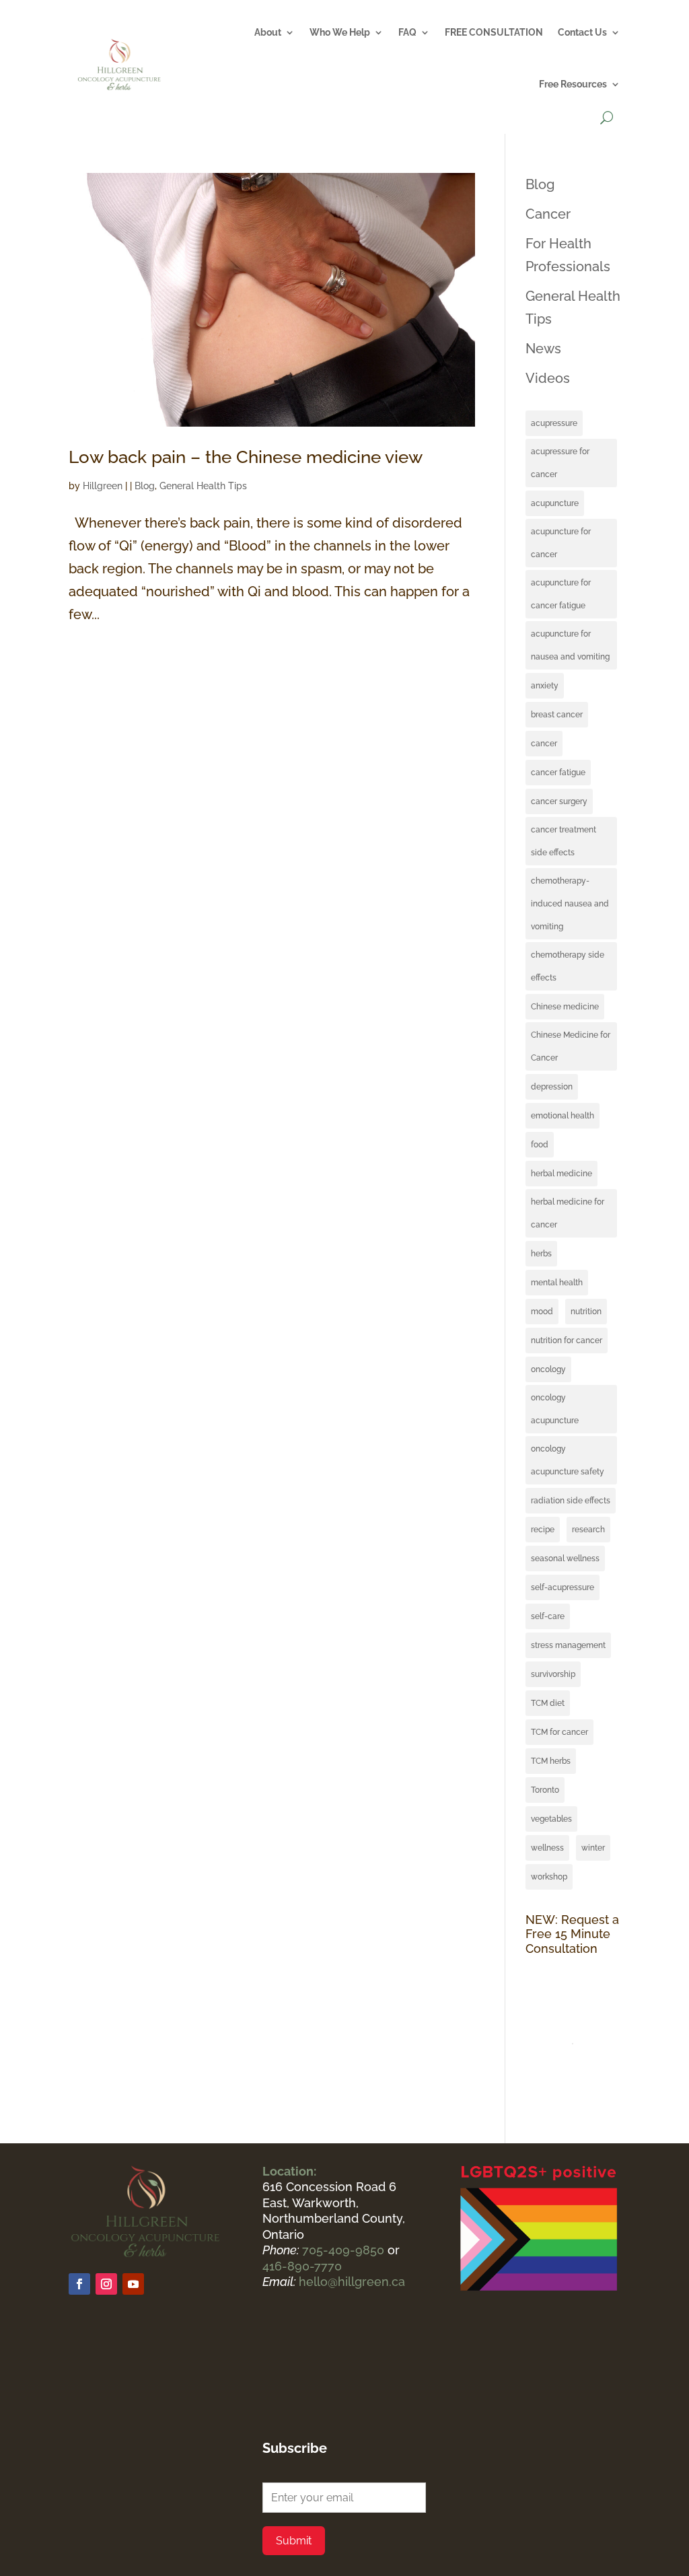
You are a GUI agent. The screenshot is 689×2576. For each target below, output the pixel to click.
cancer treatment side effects (564, 841)
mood (542, 1312)
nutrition (586, 1312)
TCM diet (548, 1703)
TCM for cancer (559, 1732)
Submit (294, 2541)
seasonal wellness (565, 1559)
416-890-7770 (302, 2266)
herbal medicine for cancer (568, 1213)
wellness (547, 1848)
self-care (548, 1616)
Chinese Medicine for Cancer (571, 1046)
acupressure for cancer (560, 463)
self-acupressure (563, 1587)
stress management (568, 1645)
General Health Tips (203, 486)
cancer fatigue (558, 773)
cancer (544, 744)
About (268, 32)
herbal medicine (561, 1174)
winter (593, 1848)
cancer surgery (559, 801)
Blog (145, 486)
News (543, 349)
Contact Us (582, 32)
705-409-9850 (345, 2250)
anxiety (545, 686)
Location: (289, 2171)
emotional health (563, 1116)
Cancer (548, 214)
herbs (541, 1254)
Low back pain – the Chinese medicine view (246, 457)
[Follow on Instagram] (106, 2284)
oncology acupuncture (555, 1409)
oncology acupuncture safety (568, 1460)
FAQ (407, 32)
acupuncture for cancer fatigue (561, 594)
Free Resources (573, 84)
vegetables (551, 1819)
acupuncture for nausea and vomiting (570, 645)
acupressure (554, 423)
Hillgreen (103, 486)
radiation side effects (571, 1501)
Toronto (545, 1790)
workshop (549, 1877)
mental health (557, 1283)
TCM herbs (551, 1761)
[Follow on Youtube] (133, 2284)
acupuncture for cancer (561, 543)
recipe (543, 1530)
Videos (548, 378)
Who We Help (340, 32)
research (588, 1530)
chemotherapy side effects (568, 966)
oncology (548, 1369)
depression (552, 1087)
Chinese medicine (565, 1007)
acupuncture (555, 503)
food (540, 1145)
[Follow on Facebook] (79, 2284)
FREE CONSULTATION (494, 32)
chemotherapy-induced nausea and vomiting (570, 904)
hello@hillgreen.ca (352, 2282)
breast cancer (557, 715)
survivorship (553, 1674)
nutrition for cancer (567, 1340)
